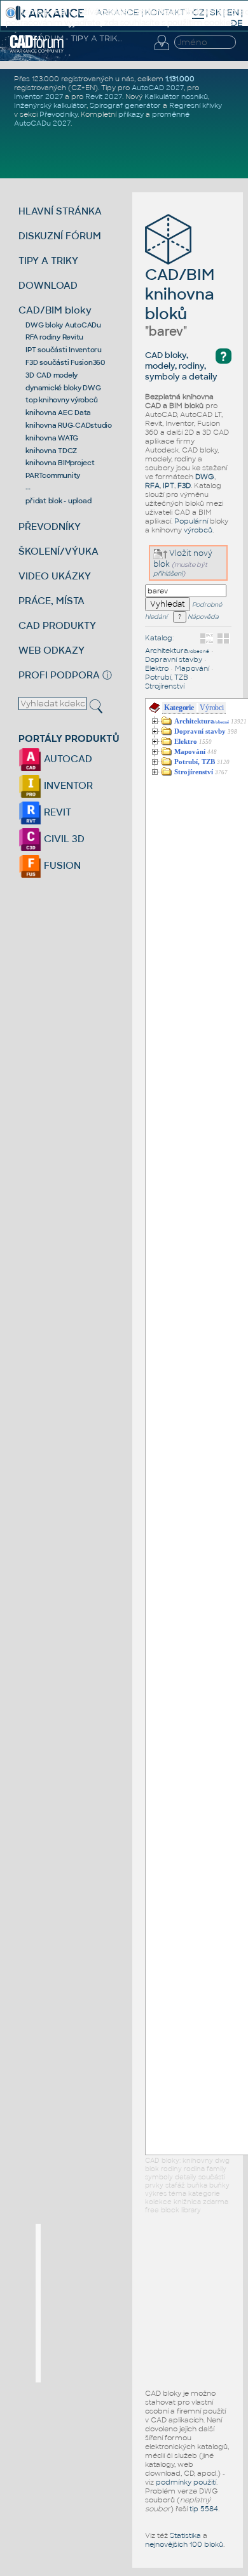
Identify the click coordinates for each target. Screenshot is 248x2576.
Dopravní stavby (174, 659)
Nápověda (203, 617)
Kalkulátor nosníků (176, 96)
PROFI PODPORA (59, 675)
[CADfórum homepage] (37, 51)
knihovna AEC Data (58, 413)
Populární (191, 521)
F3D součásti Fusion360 (65, 362)
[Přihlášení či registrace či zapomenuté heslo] (162, 50)
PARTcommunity (53, 475)
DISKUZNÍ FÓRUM (60, 236)
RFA (152, 485)
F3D (184, 485)
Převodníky (59, 114)
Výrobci (211, 708)
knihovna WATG (52, 438)
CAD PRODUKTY (57, 625)
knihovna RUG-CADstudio (69, 425)
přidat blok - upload (58, 501)
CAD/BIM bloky (55, 310)
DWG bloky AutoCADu (63, 325)
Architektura (177, 651)
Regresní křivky (196, 105)
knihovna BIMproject (60, 463)
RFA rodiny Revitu (54, 337)
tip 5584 (204, 2509)
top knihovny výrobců (61, 400)
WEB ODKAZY (52, 650)
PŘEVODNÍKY (50, 526)
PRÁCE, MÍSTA (52, 601)
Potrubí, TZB (167, 677)
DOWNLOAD (48, 285)
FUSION (61, 865)
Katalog (159, 638)
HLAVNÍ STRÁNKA (60, 211)
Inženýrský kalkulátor (50, 105)
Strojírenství (165, 686)
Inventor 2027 (38, 96)
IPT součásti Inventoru (64, 350)
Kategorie (179, 708)
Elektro (157, 668)
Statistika (185, 2535)
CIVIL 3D (63, 839)
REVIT (56, 812)
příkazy (131, 114)
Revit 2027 (104, 96)
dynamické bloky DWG (63, 388)
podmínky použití (186, 2482)
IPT (169, 485)
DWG (205, 477)
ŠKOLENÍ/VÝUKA (59, 551)
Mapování (192, 668)
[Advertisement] (136, 2303)
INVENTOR (67, 785)
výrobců (198, 530)
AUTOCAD (67, 759)
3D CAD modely (52, 375)
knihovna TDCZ (51, 451)
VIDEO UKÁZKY (55, 576)
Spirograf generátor (125, 105)
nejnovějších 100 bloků (184, 2544)
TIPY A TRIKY (48, 261)
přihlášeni (168, 573)
